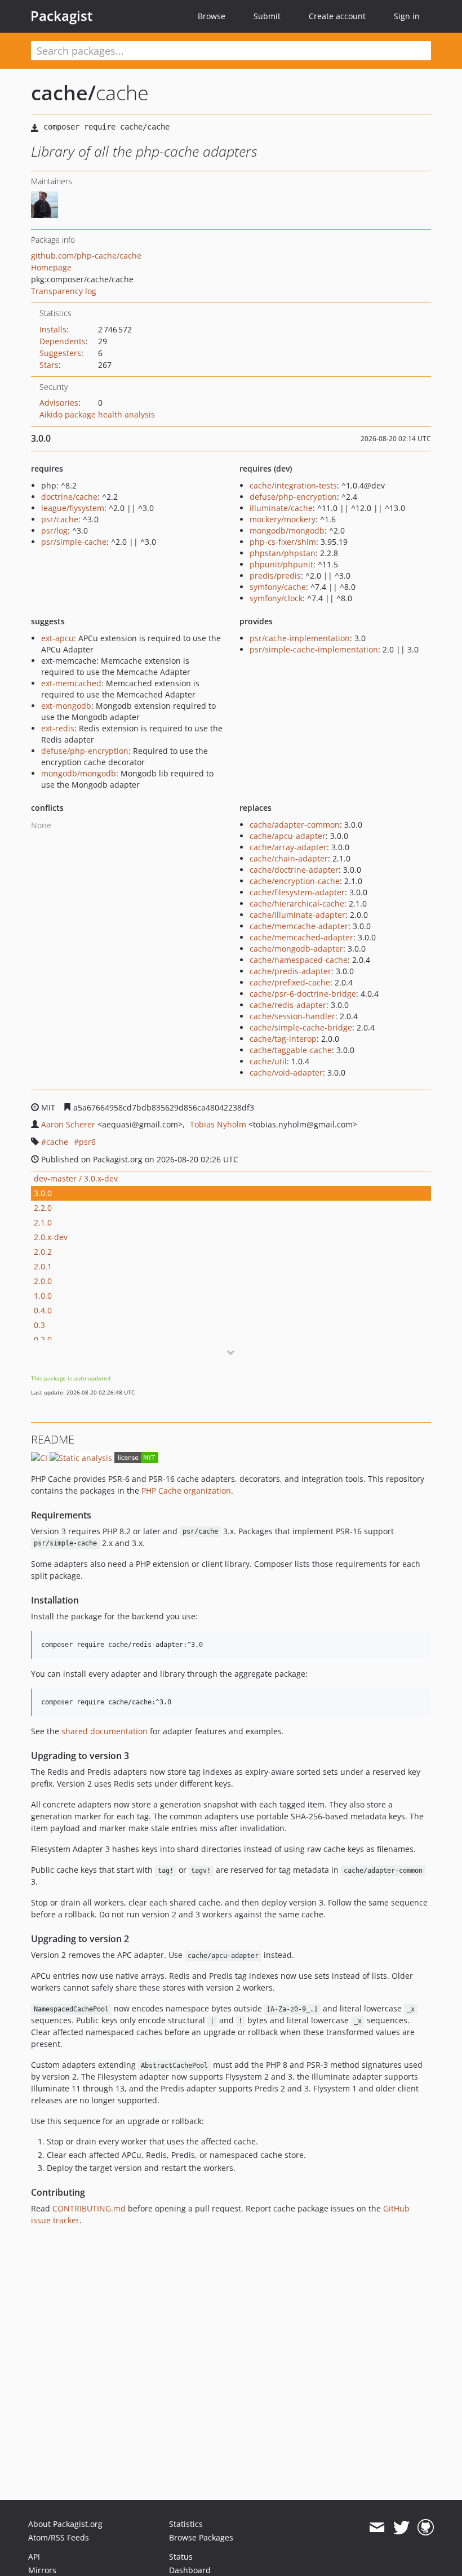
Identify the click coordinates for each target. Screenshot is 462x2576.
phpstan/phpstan (283, 553)
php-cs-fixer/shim (283, 542)
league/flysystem (73, 508)
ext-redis (58, 728)
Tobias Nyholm (218, 1124)
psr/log (54, 530)
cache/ (63, 93)
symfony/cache (278, 587)
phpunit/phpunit (281, 564)
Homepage (51, 267)
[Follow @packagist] (401, 2528)
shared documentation (105, 1731)
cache (57, 1142)
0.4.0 (43, 1310)
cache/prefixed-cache (290, 982)
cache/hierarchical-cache (297, 903)
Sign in (407, 16)
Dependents (63, 341)
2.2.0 (43, 1208)
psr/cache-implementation (300, 638)
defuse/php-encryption (293, 497)
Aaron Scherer (68, 1124)
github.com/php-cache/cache (86, 256)
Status (181, 2557)
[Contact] (377, 2528)
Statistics (186, 2524)
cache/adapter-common (295, 825)
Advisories (59, 403)
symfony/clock (276, 598)
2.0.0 (43, 1281)
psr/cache (60, 519)
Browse (212, 16)
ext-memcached (71, 683)
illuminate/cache (281, 508)
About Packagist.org (65, 2524)
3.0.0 (43, 1193)
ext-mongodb (66, 706)
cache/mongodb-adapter (296, 949)
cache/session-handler (292, 1016)
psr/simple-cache (74, 542)
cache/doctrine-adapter (294, 870)
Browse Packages (201, 2537)
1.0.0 (43, 1296)
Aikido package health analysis (97, 414)
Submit (267, 16)
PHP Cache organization (186, 1491)
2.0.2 (43, 1252)
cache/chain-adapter (289, 858)
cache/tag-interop (283, 1039)
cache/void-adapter (286, 1072)
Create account (337, 16)
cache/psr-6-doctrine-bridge (303, 994)
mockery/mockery (283, 519)
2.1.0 (43, 1222)
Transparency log (64, 291)
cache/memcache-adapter (299, 926)
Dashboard (190, 2570)
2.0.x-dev (51, 1237)
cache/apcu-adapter (288, 836)
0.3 (39, 1325)
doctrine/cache (69, 497)
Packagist (62, 16)
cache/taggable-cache (291, 1050)
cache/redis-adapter (288, 1005)
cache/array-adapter (288, 847)
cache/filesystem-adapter (297, 892)
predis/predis (275, 576)
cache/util (268, 1061)
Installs (53, 329)
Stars (49, 365)
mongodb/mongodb (287, 530)
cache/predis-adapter (290, 971)
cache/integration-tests (293, 485)
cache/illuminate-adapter (297, 915)
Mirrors (42, 2570)
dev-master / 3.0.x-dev (76, 1178)
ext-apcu (57, 638)
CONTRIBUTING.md (89, 2208)
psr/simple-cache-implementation (314, 649)
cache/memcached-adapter (301, 937)
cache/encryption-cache (295, 881)
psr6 (87, 1142)
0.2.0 (43, 1340)
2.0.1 (43, 1266)
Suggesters (60, 353)
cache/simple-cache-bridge (301, 1027)
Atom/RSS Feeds (59, 2537)
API (34, 2557)
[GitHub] (426, 2528)
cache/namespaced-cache (299, 960)
